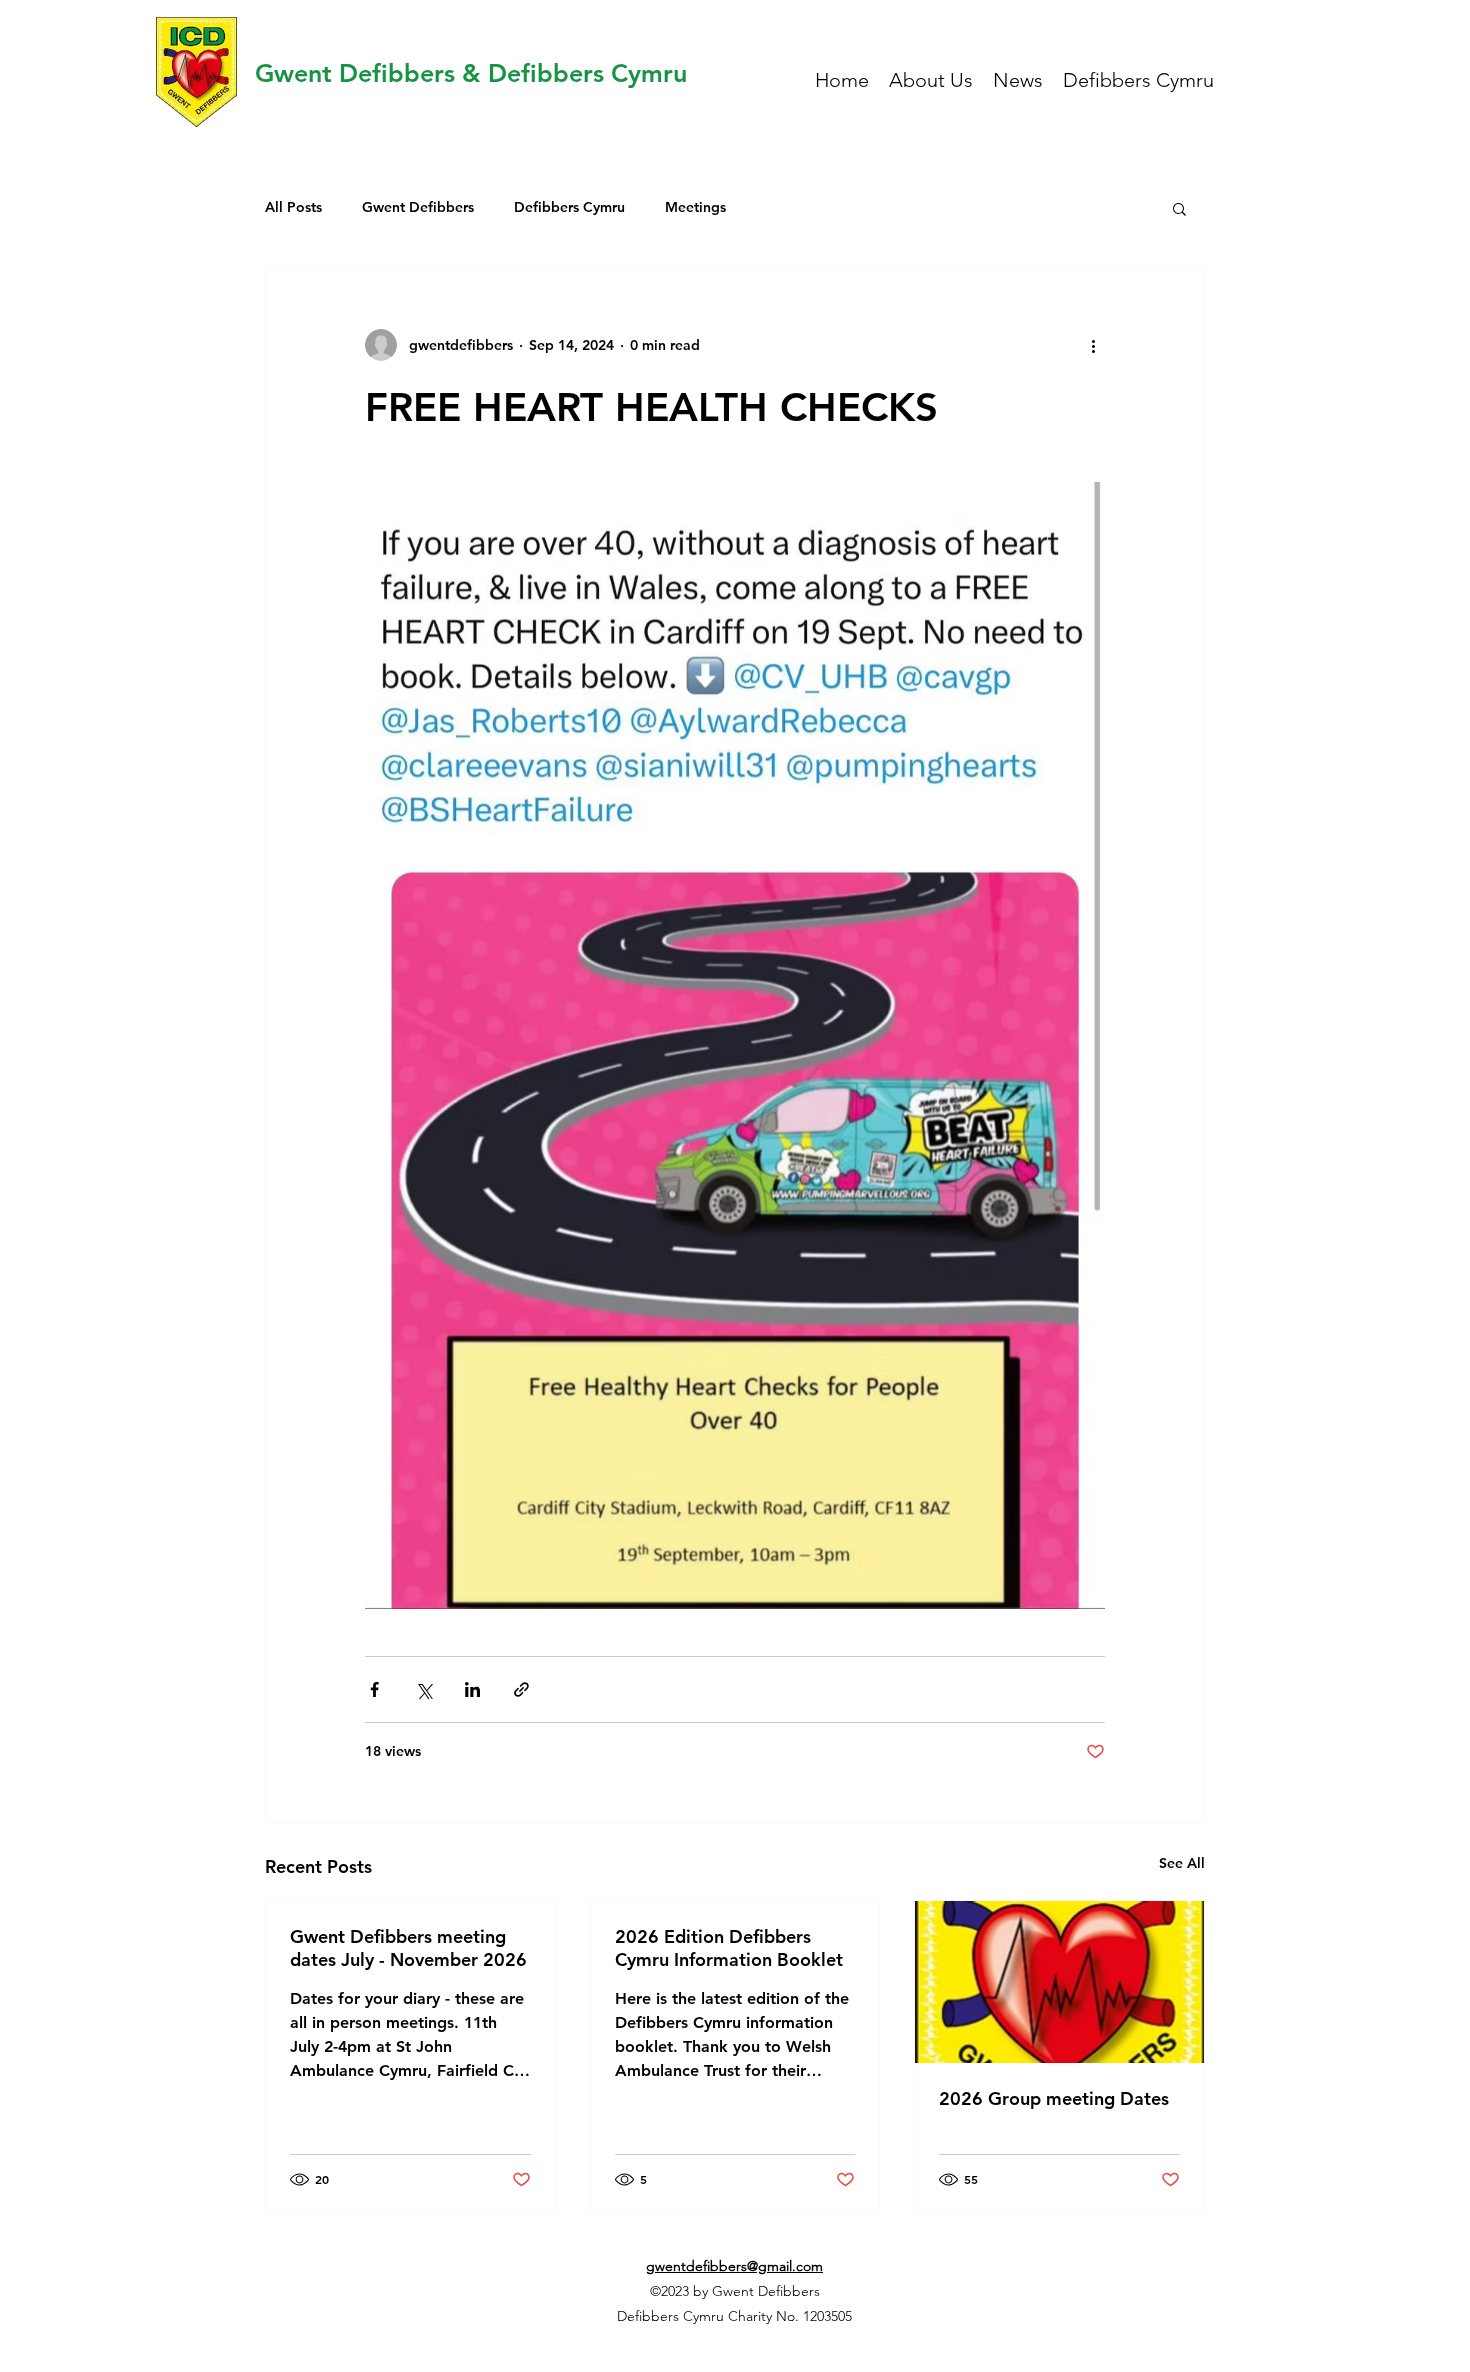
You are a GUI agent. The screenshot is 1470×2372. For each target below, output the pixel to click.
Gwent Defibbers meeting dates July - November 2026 (408, 1948)
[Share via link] (521, 1689)
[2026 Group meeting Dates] (1059, 1982)
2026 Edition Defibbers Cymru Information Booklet (729, 1948)
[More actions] (1093, 345)
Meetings (695, 207)
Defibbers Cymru (569, 207)
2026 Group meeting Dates (1054, 2098)
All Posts (293, 207)
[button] (1179, 208)
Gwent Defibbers (418, 207)
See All (1182, 1863)
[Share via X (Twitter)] (423, 1689)
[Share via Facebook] (374, 1689)
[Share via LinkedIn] (472, 1689)
